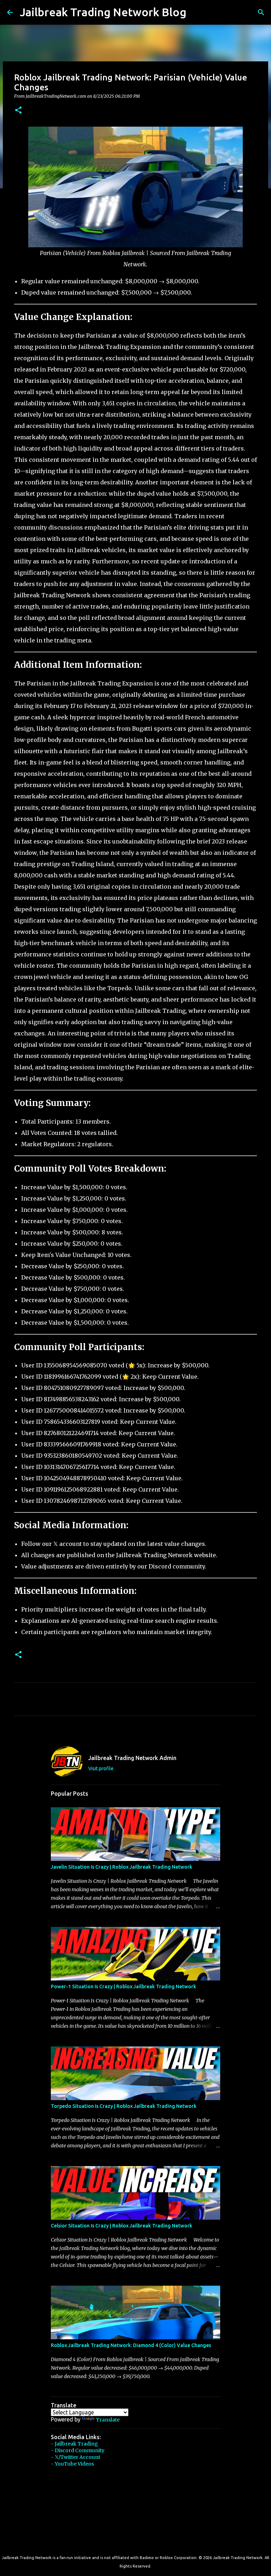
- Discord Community (78, 2450)
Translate (108, 2420)
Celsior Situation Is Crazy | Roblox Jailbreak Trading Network (122, 2226)
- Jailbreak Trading (74, 2444)
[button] (18, 111)
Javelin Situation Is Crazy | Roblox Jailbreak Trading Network (122, 1867)
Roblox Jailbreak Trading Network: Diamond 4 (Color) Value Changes (131, 2345)
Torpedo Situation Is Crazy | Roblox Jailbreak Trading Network (124, 2106)
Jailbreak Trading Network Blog (103, 12)
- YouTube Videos (72, 2464)
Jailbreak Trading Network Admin (132, 1758)
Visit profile (101, 1768)
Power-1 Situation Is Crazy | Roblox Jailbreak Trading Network (124, 1987)
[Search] (196, 12)
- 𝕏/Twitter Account (76, 2457)
